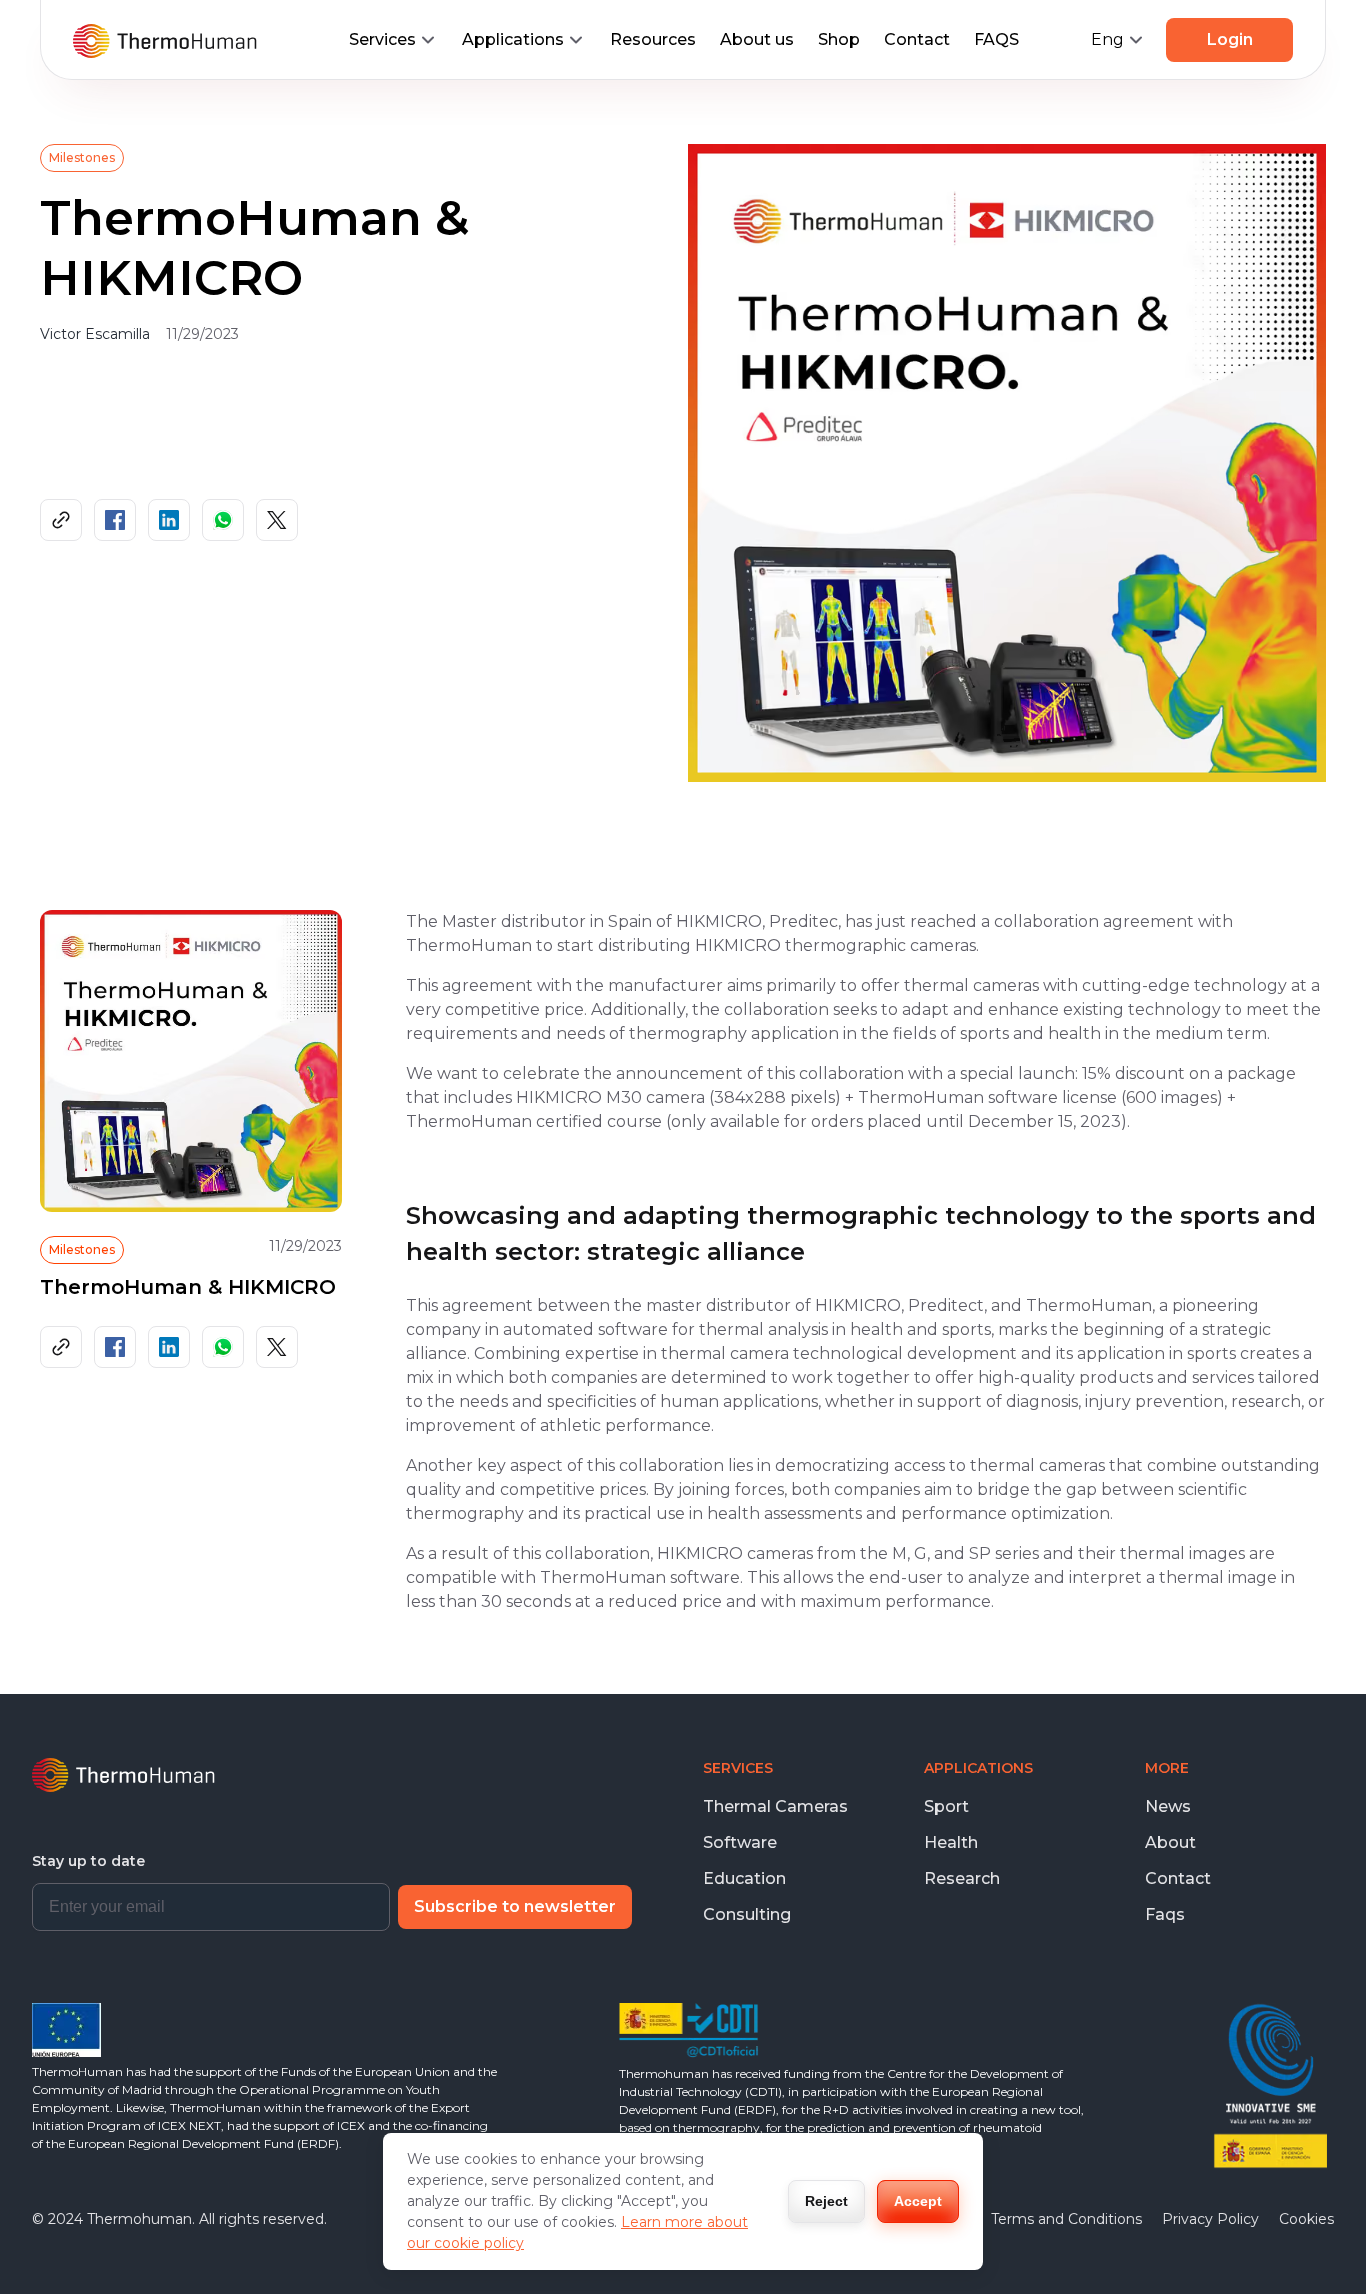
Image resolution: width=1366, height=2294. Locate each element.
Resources (653, 39)
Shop (839, 39)
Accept (918, 2201)
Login (1230, 39)
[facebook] (115, 520)
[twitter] (277, 520)
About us (757, 39)
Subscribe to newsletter (515, 1906)
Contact (917, 39)
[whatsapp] (223, 520)
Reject (826, 2201)
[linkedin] (169, 520)
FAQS (996, 39)
